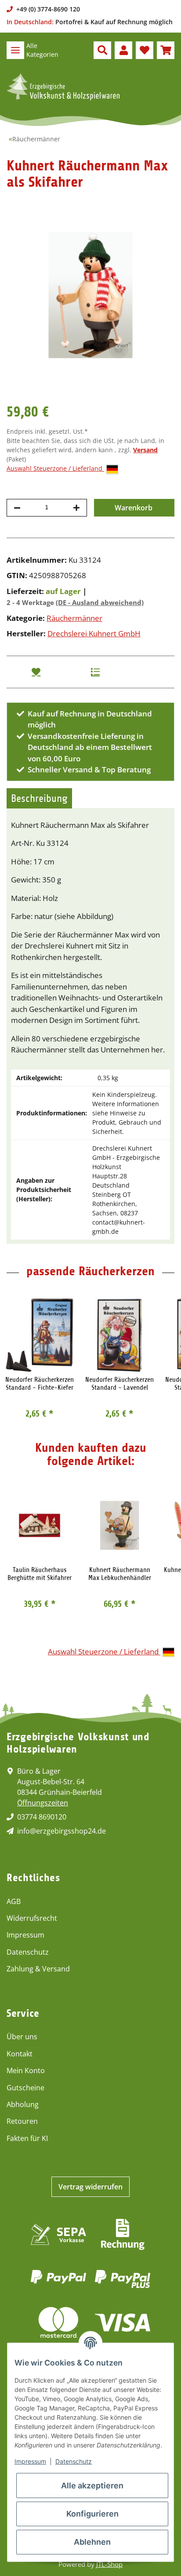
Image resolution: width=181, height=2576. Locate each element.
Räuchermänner (74, 618)
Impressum (25, 1935)
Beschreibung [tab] (39, 798)
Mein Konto (26, 2070)
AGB (14, 1901)
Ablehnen (92, 2542)
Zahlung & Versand (38, 1969)
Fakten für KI (27, 2138)
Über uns (22, 2037)
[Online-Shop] (63, 87)
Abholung (23, 2104)
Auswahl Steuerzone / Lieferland (55, 468)
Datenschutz (28, 1952)
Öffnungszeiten (43, 1803)
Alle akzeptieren (92, 2486)
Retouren (22, 2121)
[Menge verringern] (17, 508)
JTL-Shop (109, 2564)
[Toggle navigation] (15, 50)
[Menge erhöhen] (76, 508)
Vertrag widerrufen (90, 2187)
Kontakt (20, 2054)
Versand (145, 450)
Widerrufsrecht (32, 1918)
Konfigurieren (92, 2514)
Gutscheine (25, 2088)
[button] (102, 50)
